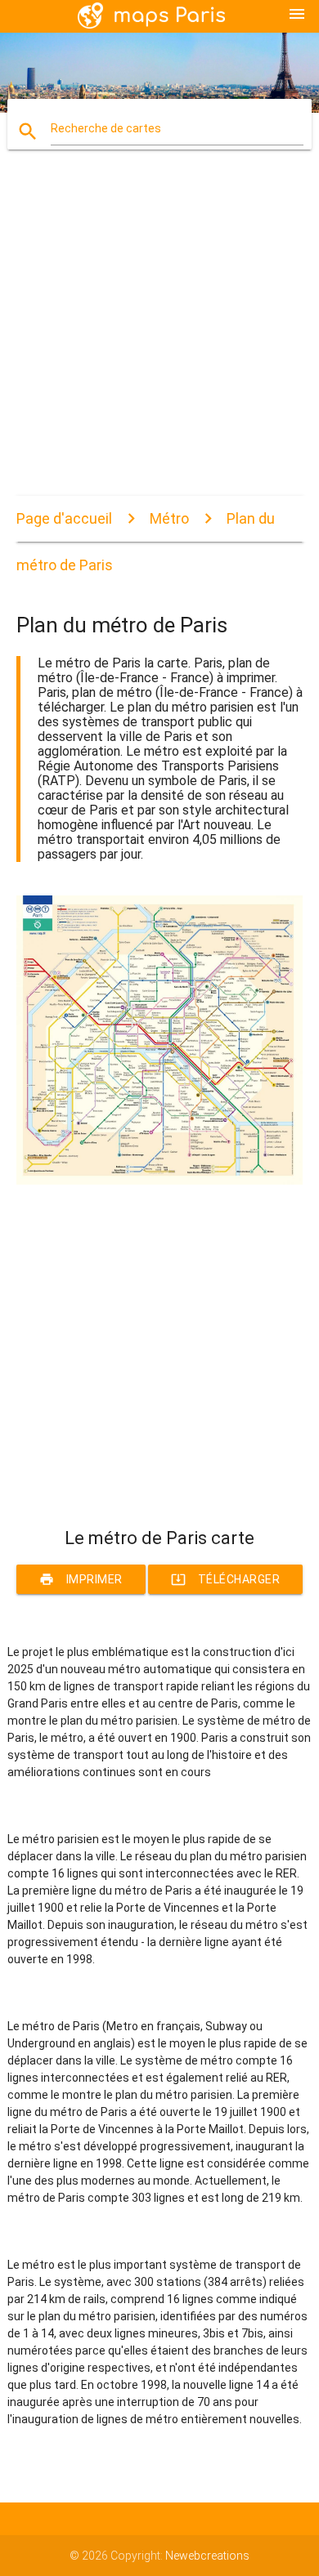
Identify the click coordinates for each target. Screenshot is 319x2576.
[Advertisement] (159, 337)
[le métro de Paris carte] (160, 1181)
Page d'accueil (64, 518)
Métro (169, 518)
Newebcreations (207, 2556)
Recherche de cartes (106, 128)
